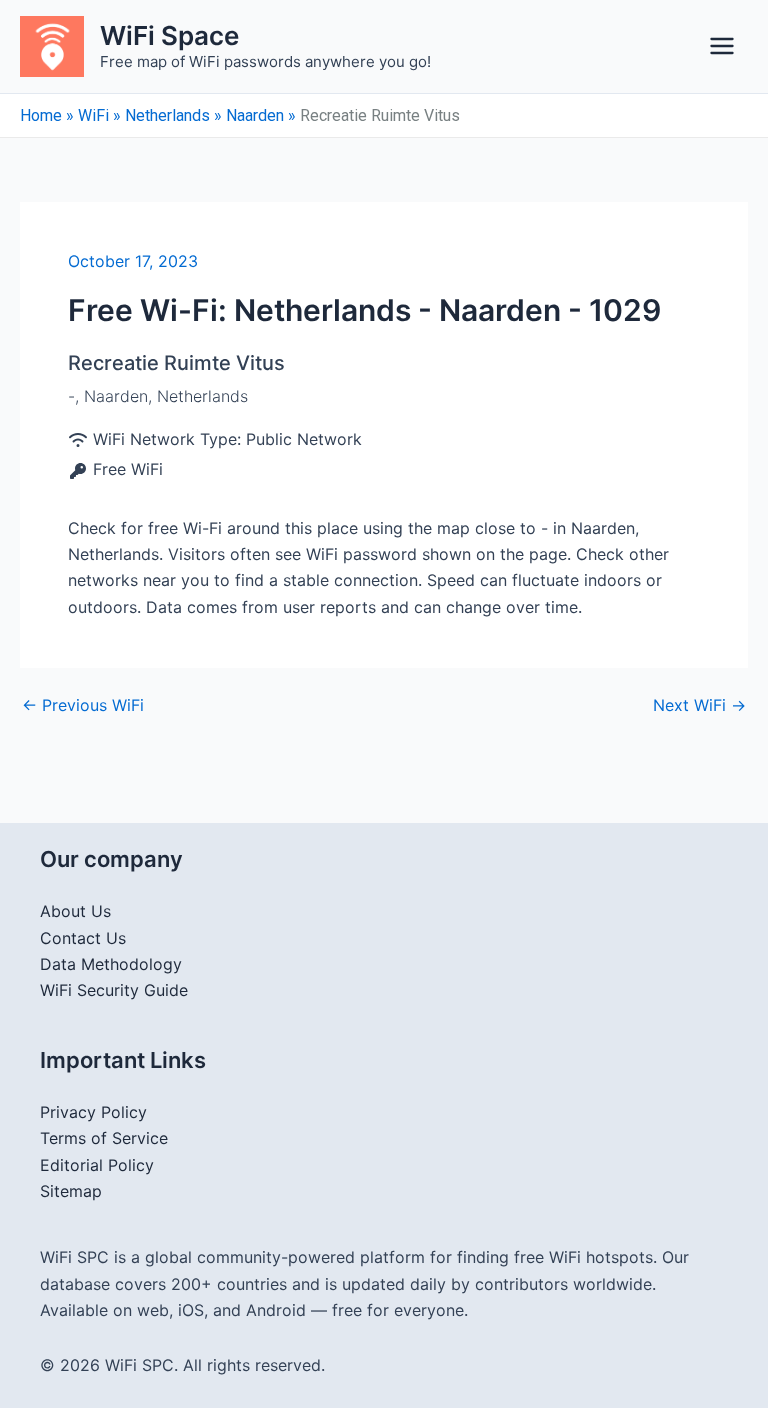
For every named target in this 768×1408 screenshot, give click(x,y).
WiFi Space (169, 35)
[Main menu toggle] (722, 46)
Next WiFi (699, 705)
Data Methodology (111, 964)
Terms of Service (104, 1138)
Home (41, 115)
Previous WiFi (83, 705)
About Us (75, 911)
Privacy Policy (93, 1112)
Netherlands (167, 115)
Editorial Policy (97, 1165)
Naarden (255, 115)
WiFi (93, 115)
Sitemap (71, 1191)
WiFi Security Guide (114, 990)
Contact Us (83, 938)
